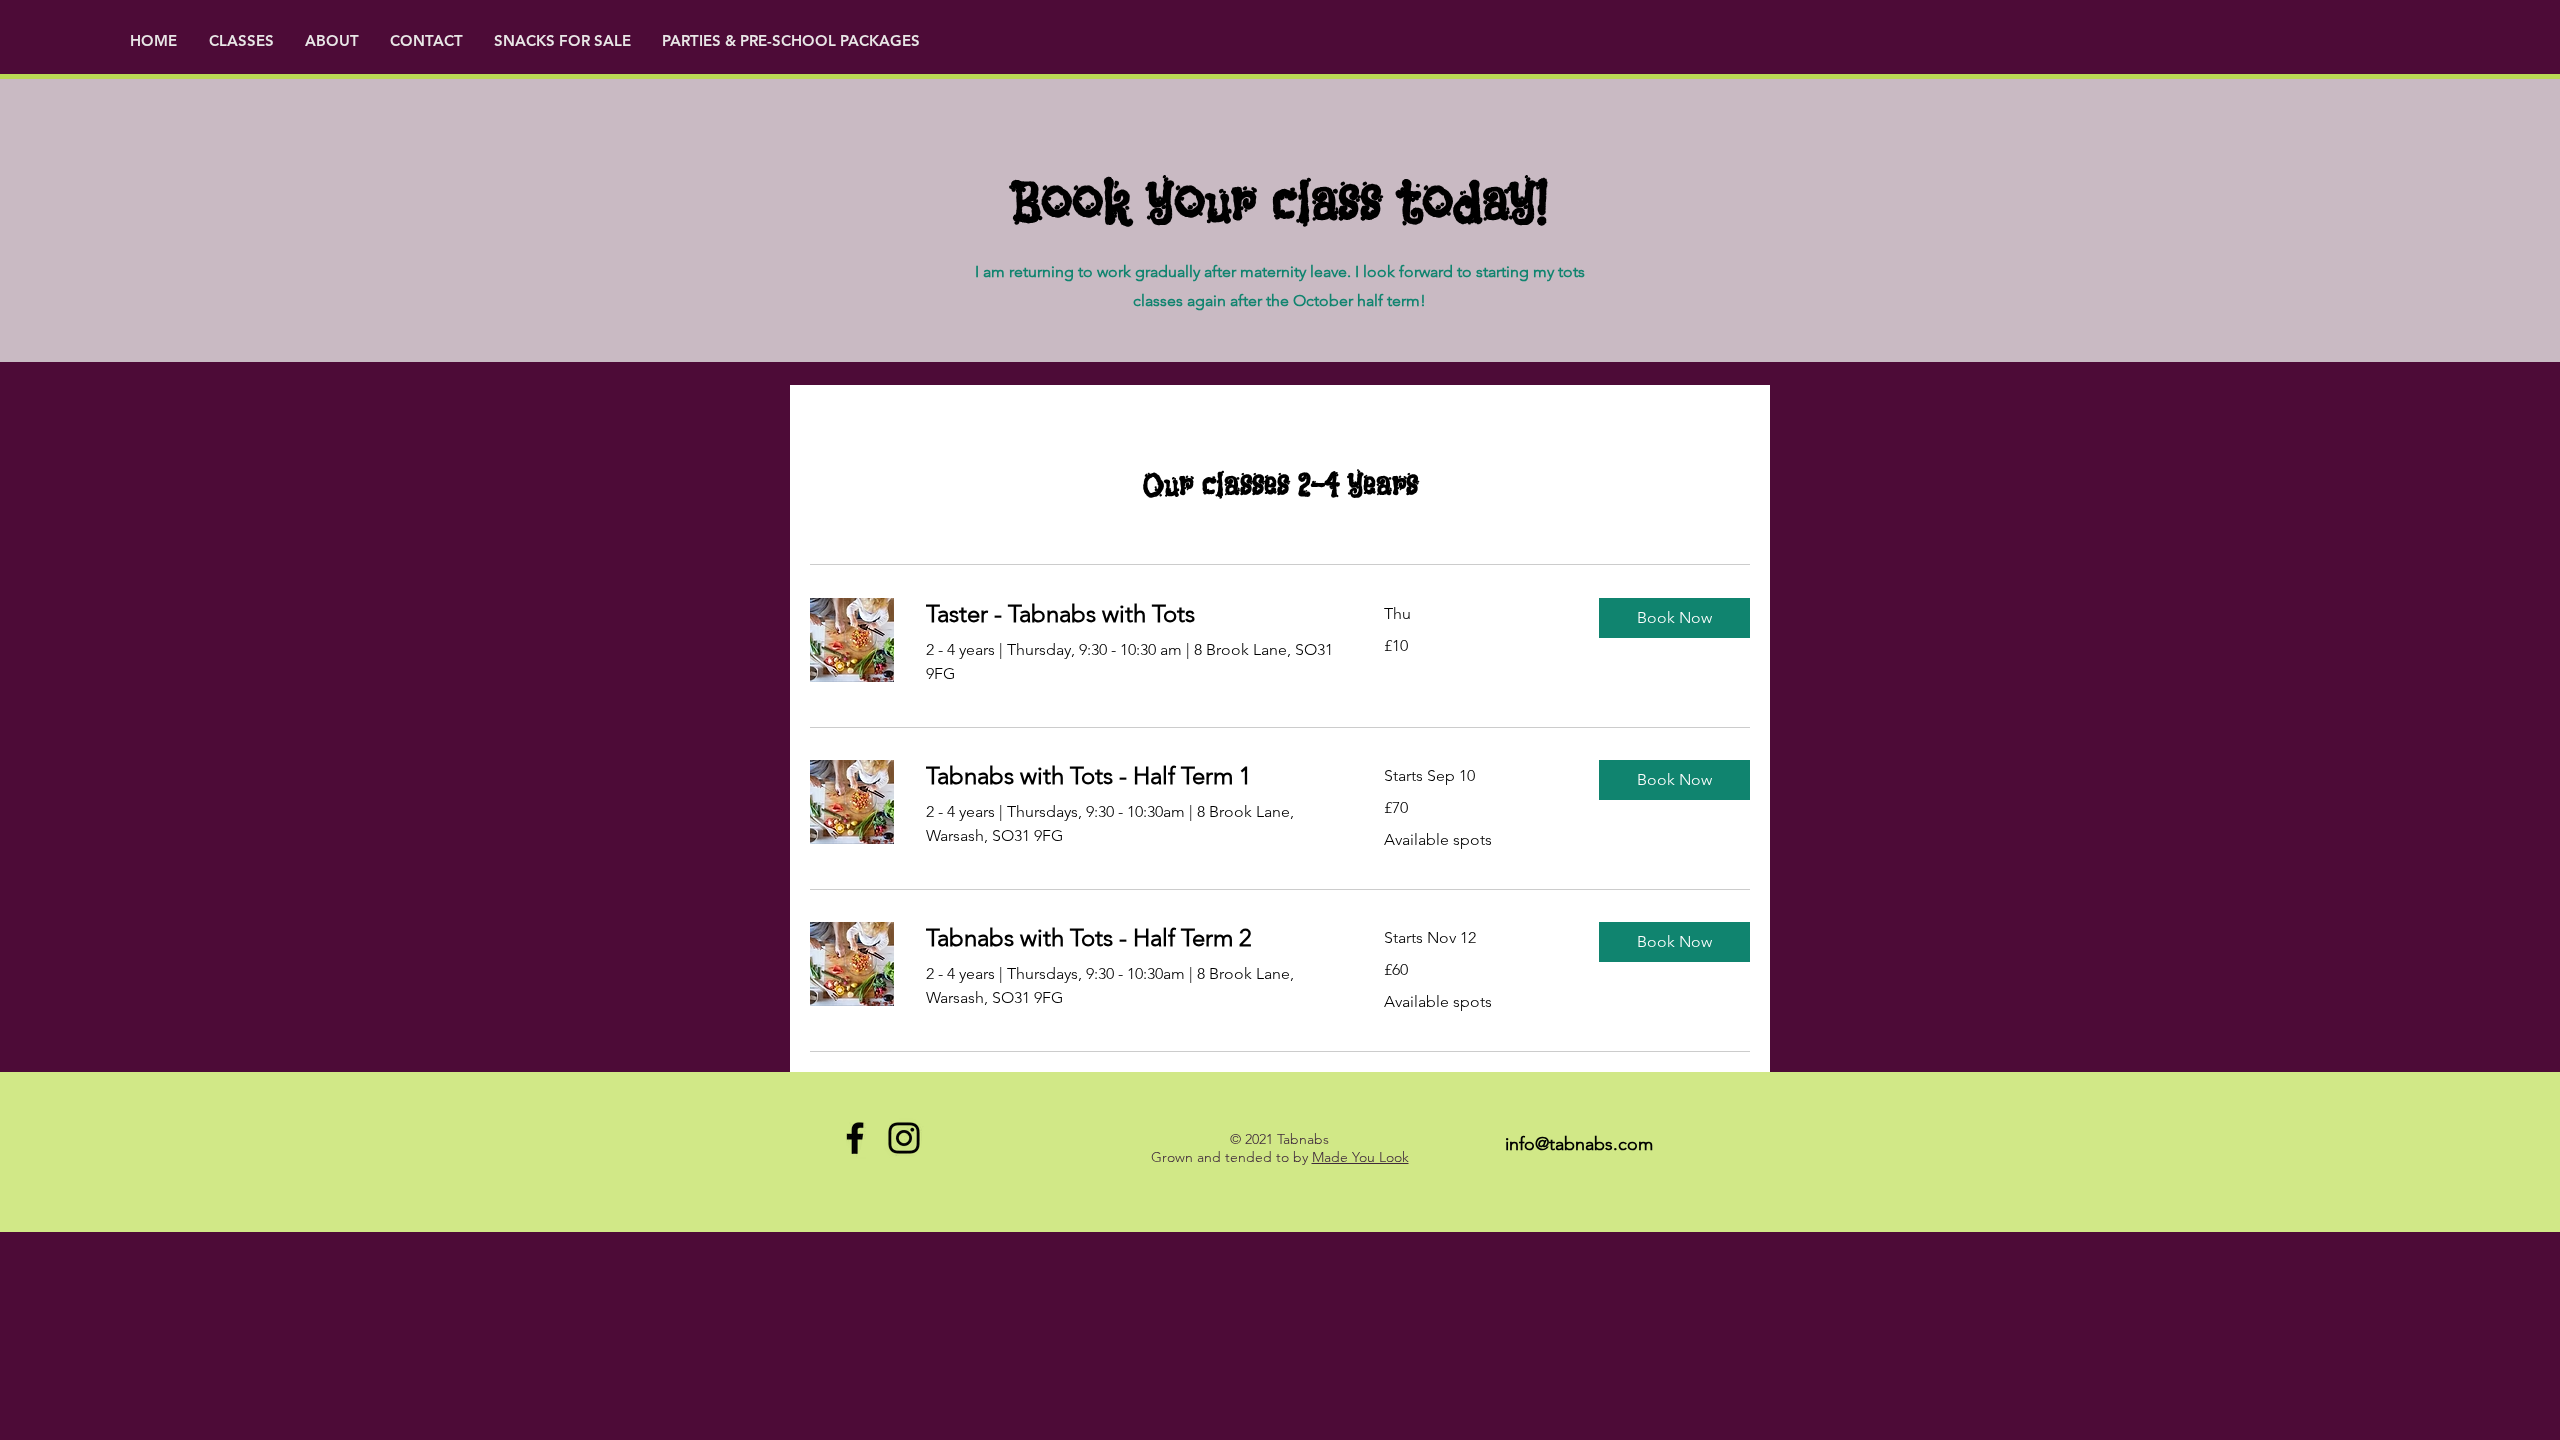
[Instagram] (904, 1138)
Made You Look (1360, 1157)
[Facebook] (855, 1138)
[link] (1131, 614)
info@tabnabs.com (1579, 1144)
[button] (332, 40)
